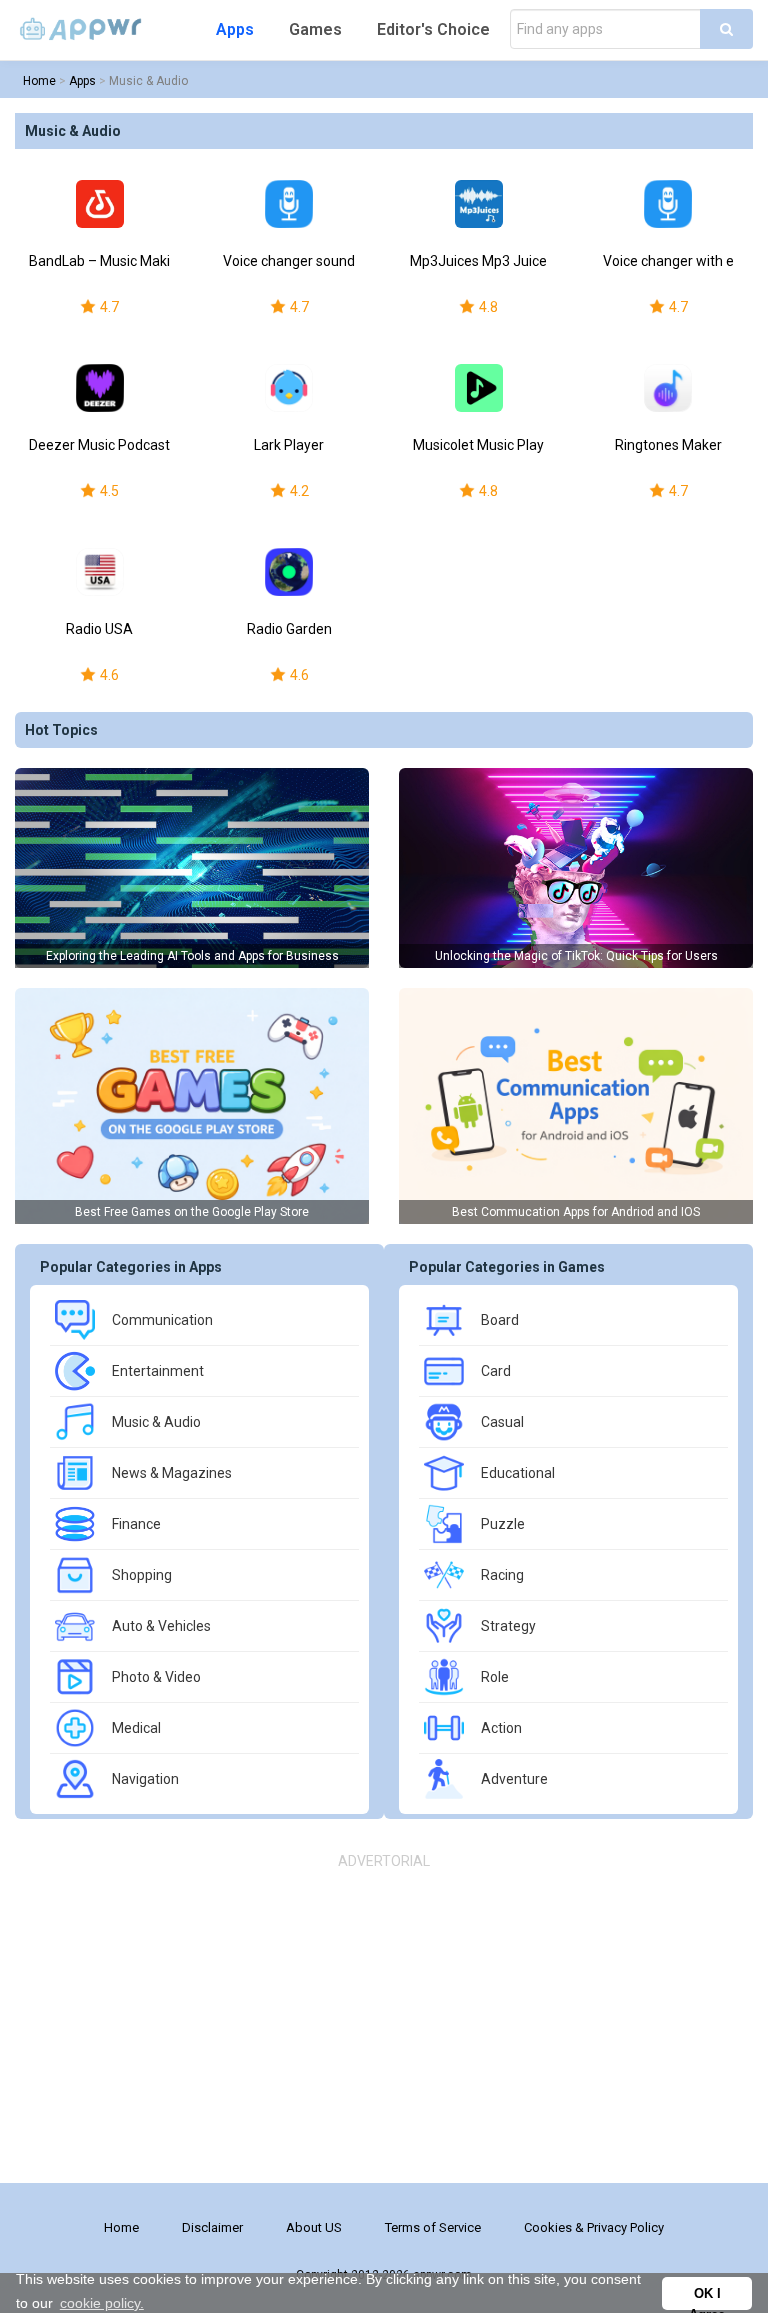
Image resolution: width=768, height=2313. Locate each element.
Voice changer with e (668, 261)
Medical (136, 1728)
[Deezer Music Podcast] (100, 388)
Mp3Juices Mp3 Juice (478, 261)
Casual (502, 1422)
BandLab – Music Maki (99, 261)
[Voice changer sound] (290, 204)
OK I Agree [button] (707, 2298)
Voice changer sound (289, 261)
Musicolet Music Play (478, 445)
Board (500, 1320)
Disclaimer (212, 2227)
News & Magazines (172, 1473)
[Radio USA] (100, 572)
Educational (518, 1473)
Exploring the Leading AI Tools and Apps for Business (192, 956)
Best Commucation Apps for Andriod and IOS (576, 1212)
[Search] (726, 29)
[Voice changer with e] (669, 204)
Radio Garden (289, 629)
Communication (162, 1320)
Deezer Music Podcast (99, 445)
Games (315, 29)
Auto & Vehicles (161, 1626)
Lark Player (289, 445)
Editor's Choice (433, 29)
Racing (502, 1575)
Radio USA (99, 629)
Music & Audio (148, 81)
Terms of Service (433, 2227)
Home (39, 81)
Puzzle (503, 1524)
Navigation (145, 1779)
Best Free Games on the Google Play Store (192, 1212)
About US (314, 2227)
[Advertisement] (384, 2023)
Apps (235, 29)
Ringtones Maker (668, 445)
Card (496, 1371)
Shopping (142, 1575)
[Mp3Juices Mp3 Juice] (479, 204)
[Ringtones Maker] (669, 388)
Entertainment (158, 1371)
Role (495, 1677)
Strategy (508, 1626)
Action (501, 1728)
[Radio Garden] (290, 572)
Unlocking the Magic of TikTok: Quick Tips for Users (576, 956)
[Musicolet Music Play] (479, 388)
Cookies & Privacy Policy (594, 2227)
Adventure (514, 1779)
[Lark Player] (290, 388)
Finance (136, 1524)
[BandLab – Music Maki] (100, 204)
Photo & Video (156, 1677)
